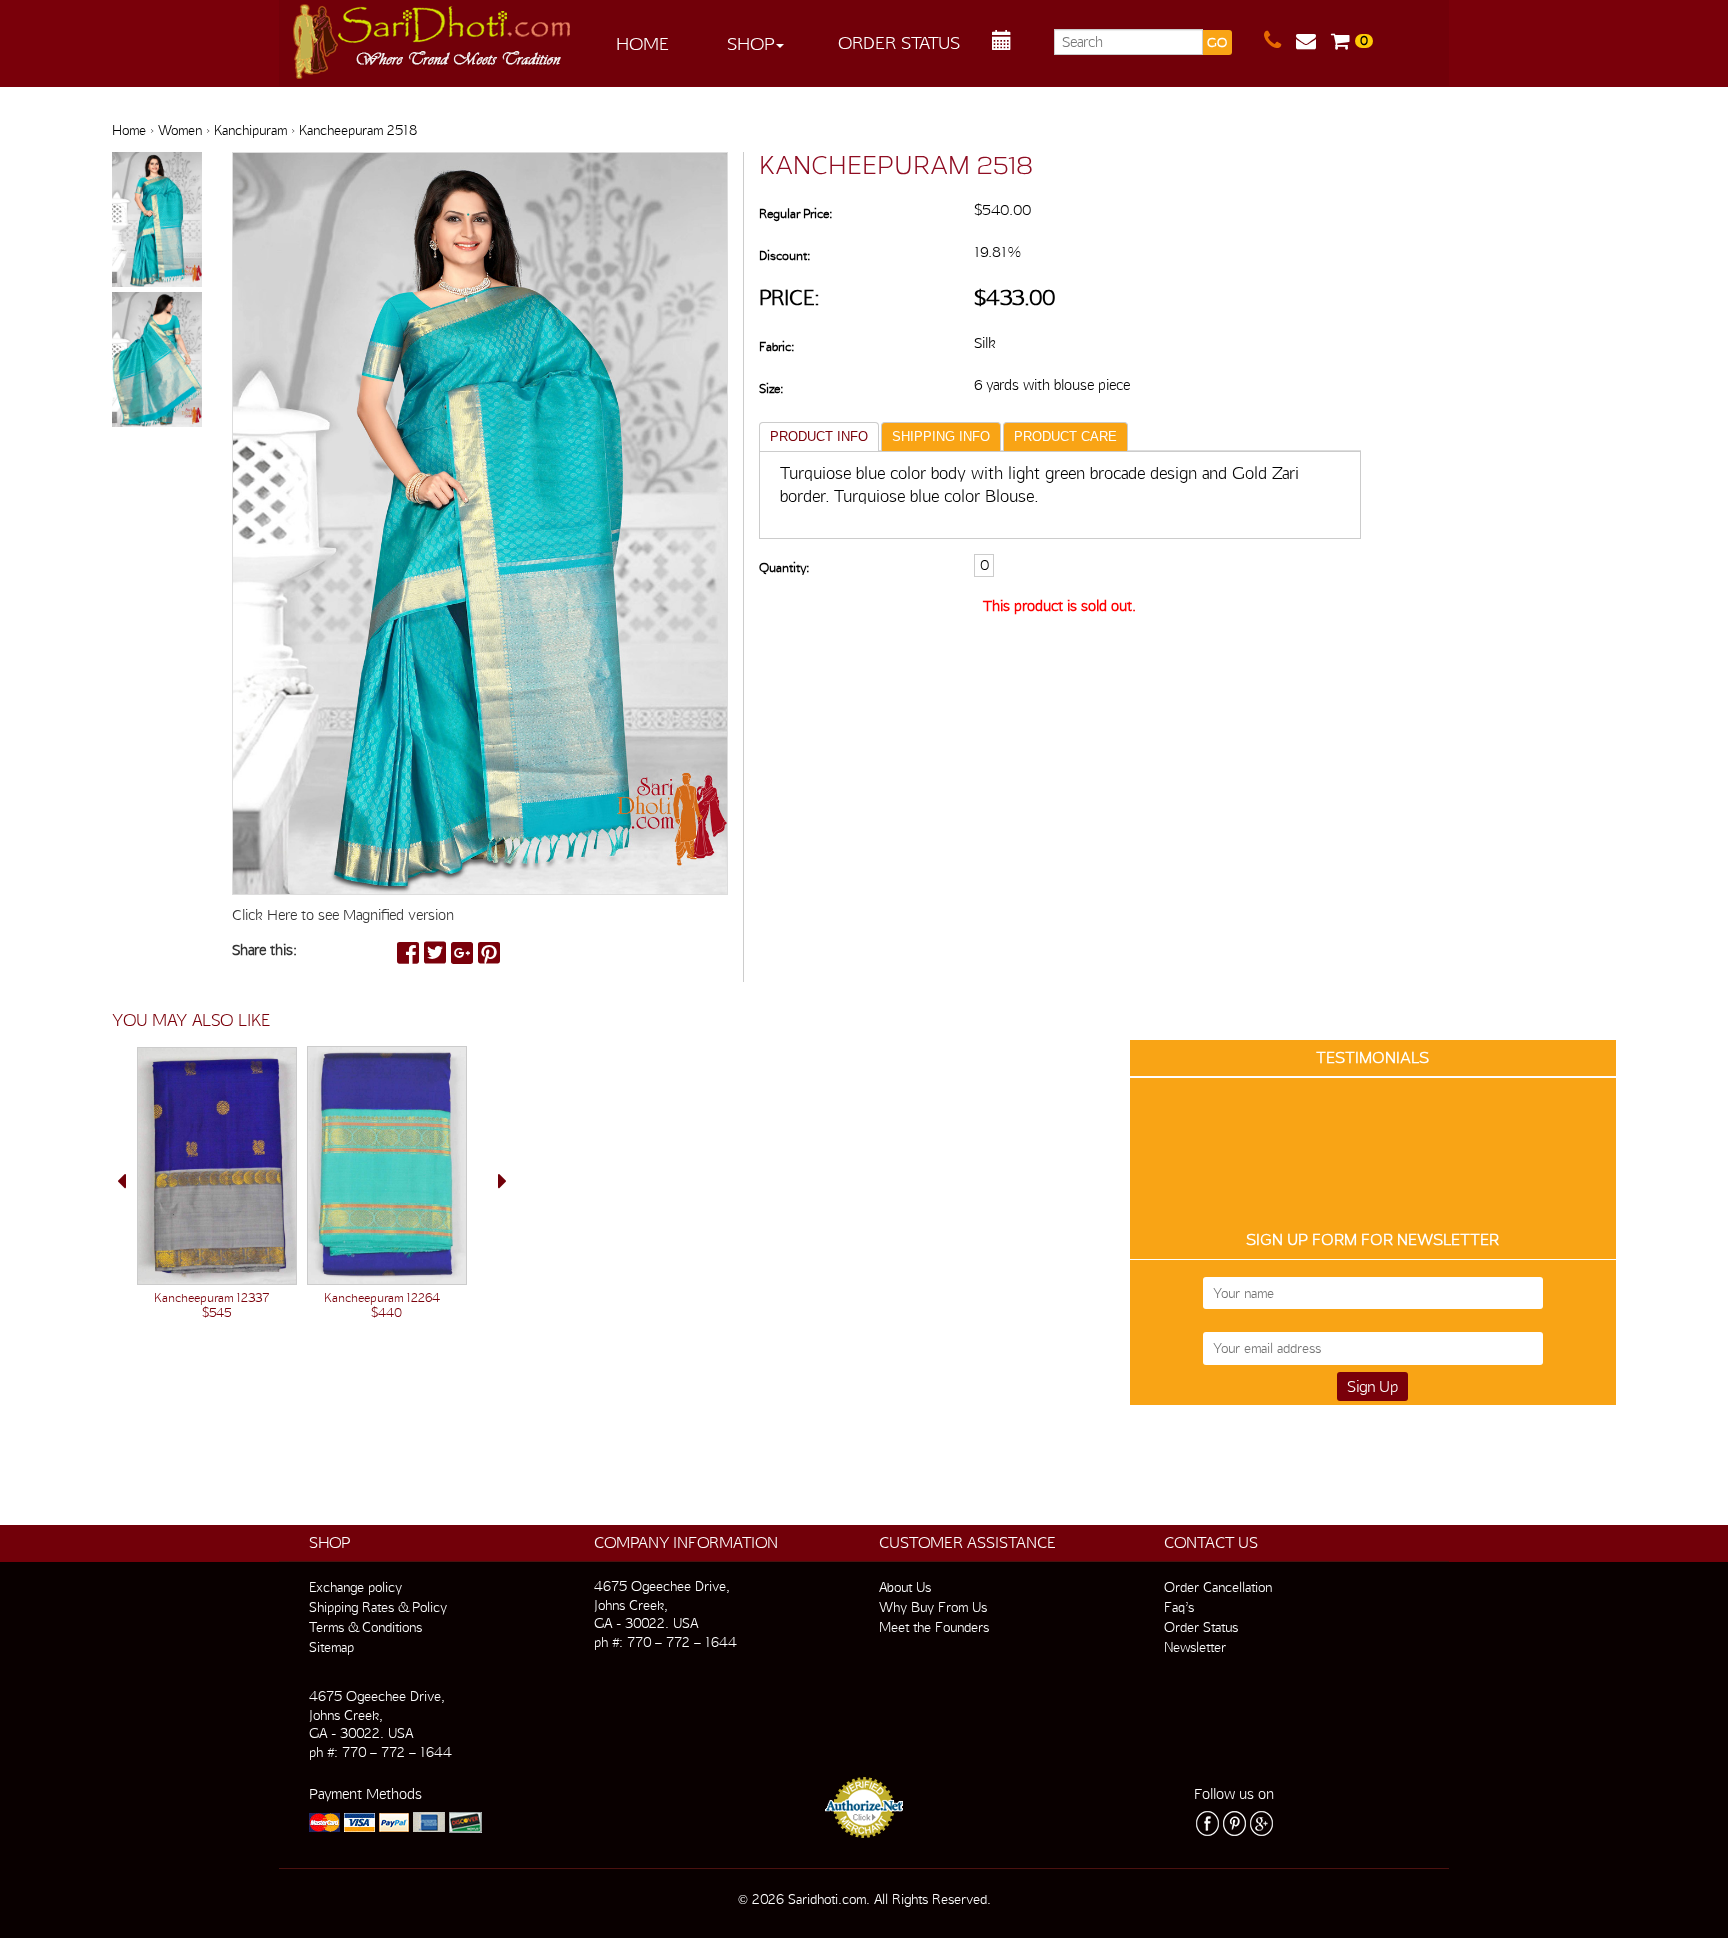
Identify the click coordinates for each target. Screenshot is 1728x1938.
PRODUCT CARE (1065, 436)
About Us (905, 1587)
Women (180, 130)
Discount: (784, 255)
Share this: (264, 950)
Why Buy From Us (933, 1607)
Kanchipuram (250, 130)
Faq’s (1179, 1607)
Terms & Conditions (365, 1627)
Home (642, 43)
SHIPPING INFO (941, 436)
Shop (750, 43)
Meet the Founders (934, 1627)
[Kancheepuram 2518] (157, 221)
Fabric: (776, 346)
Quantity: (784, 567)
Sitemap (331, 1647)
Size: (771, 388)
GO (1217, 42)
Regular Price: (795, 213)
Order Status (899, 42)
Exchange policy (355, 1587)
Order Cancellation (1218, 1587)
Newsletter (1195, 1647)
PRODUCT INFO (819, 436)
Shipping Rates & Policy (378, 1607)
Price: (789, 297)
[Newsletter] (1313, 41)
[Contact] (1280, 41)
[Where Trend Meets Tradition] (433, 36)
